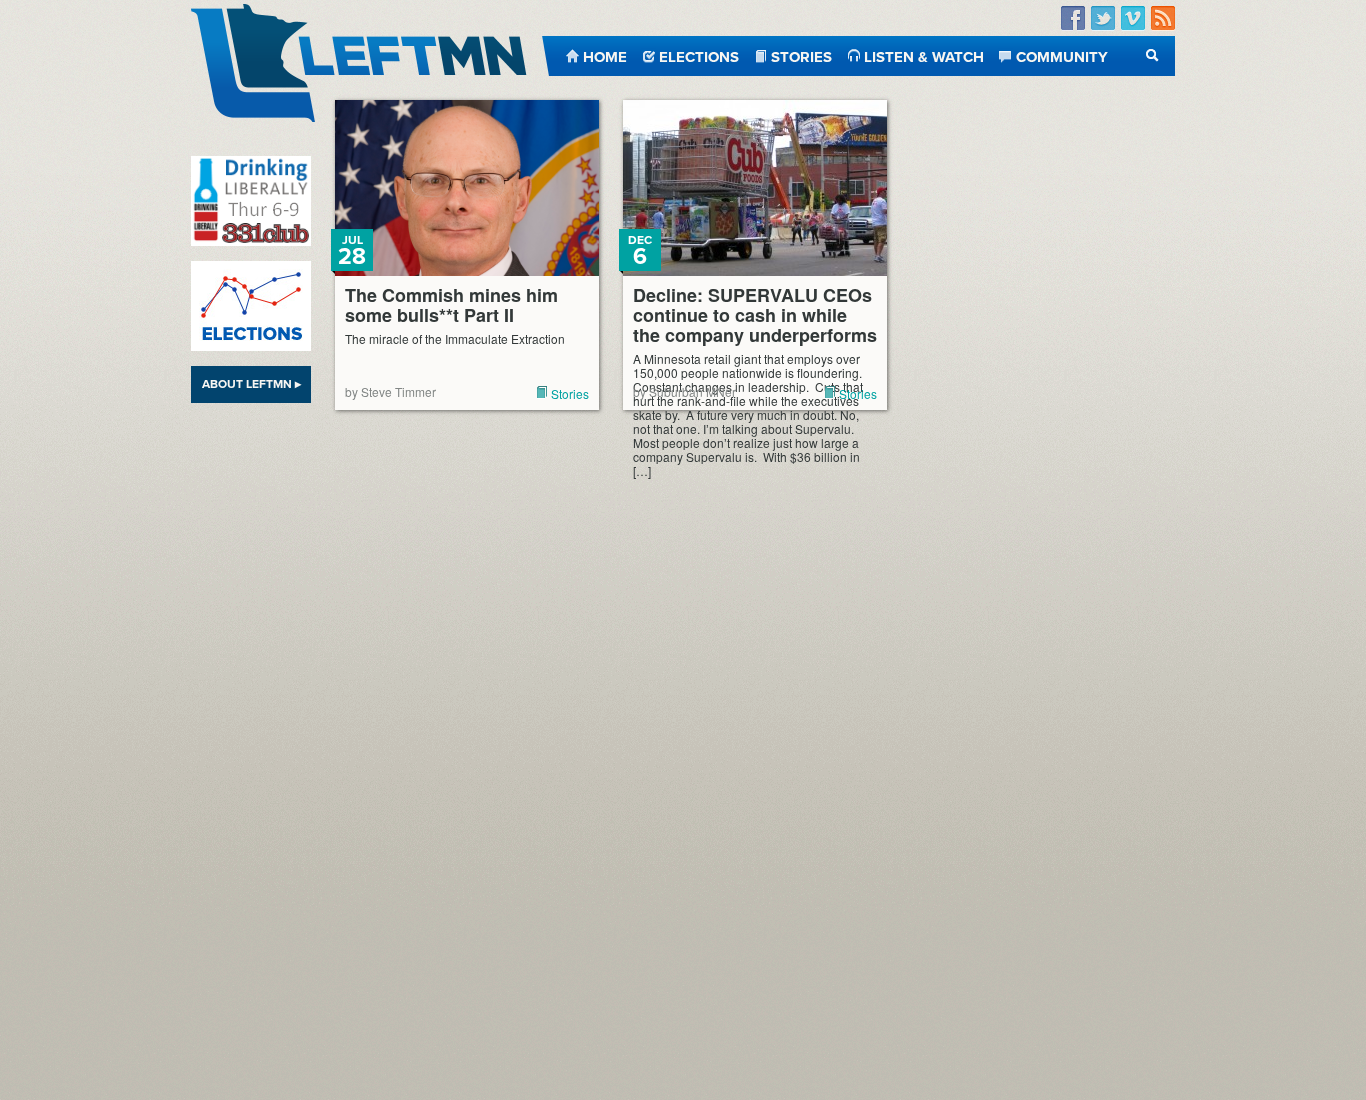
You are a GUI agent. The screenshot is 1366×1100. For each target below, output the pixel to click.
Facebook (1073, 18)
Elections (699, 55)
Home (605, 55)
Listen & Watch (924, 55)
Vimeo (1133, 18)
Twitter (1103, 18)
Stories (801, 55)
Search (1152, 55)
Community (1062, 55)
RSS (1163, 18)
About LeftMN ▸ (251, 384)
